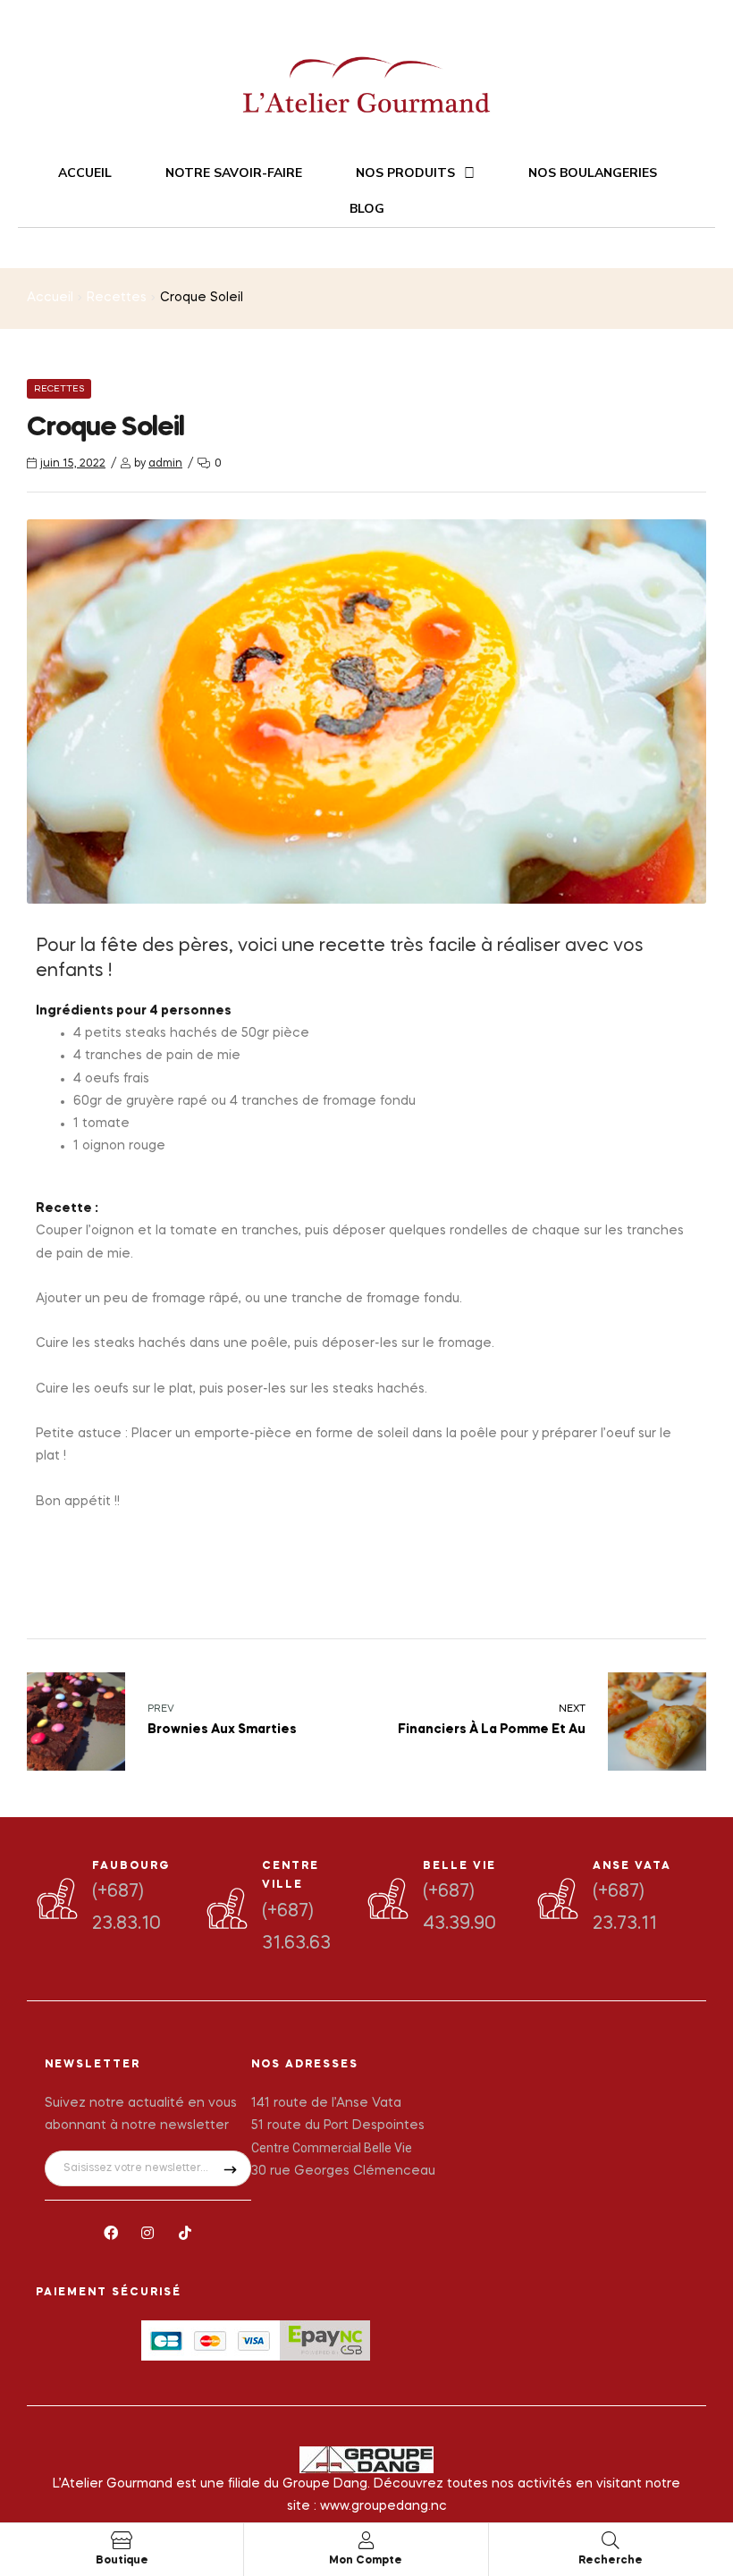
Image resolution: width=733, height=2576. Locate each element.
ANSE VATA (632, 1866)
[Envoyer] (231, 2168)
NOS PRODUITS (405, 173)
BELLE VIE (459, 1866)
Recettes (117, 298)
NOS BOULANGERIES (593, 173)
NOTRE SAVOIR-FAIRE (234, 173)
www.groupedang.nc (383, 2506)
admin (165, 464)
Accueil (50, 298)
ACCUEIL (85, 173)
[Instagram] (148, 2233)
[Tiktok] (185, 2233)
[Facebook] (111, 2233)
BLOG (367, 209)
